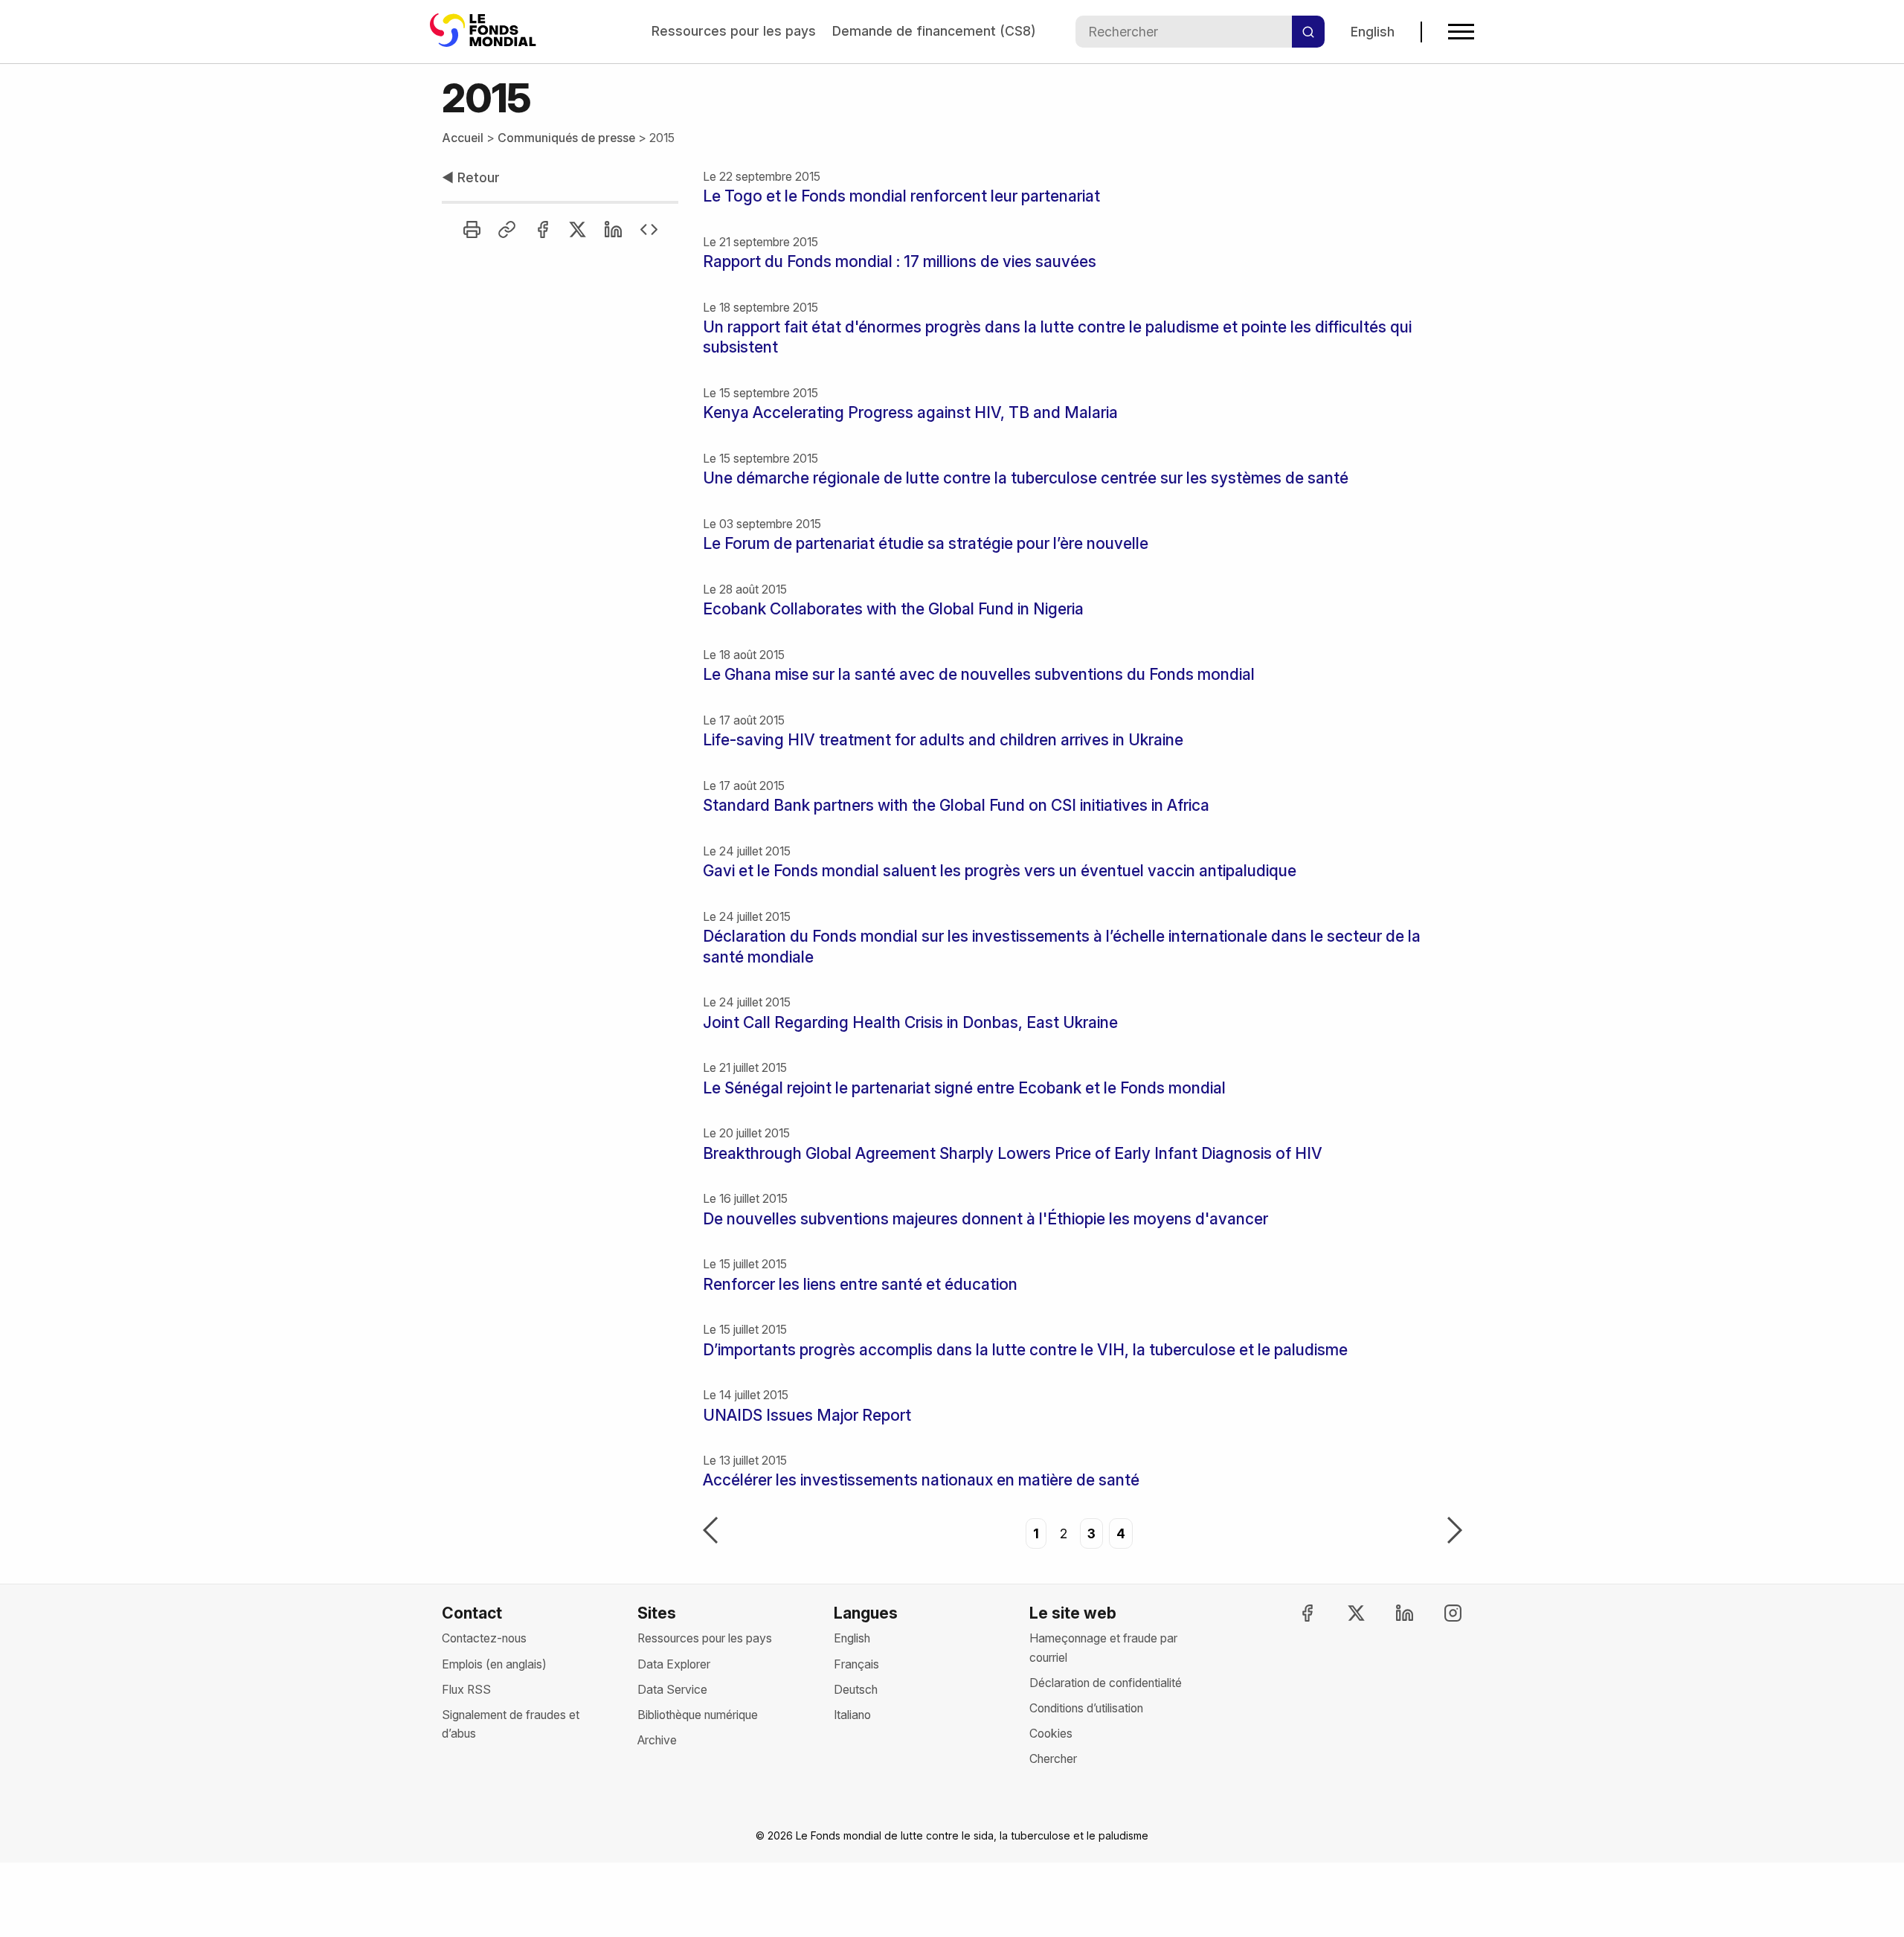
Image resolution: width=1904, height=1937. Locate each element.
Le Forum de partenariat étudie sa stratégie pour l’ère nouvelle (926, 543)
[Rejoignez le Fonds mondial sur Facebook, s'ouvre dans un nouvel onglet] (1294, 1613)
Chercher (1053, 1759)
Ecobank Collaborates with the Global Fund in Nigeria (893, 609)
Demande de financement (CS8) (934, 31)
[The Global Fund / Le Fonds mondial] (486, 32)
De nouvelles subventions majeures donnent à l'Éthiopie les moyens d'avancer (985, 1219)
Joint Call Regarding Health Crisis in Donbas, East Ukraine (910, 1022)
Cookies (1051, 1734)
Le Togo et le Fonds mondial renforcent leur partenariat (901, 196)
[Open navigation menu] (1461, 32)
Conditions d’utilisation (1086, 1708)
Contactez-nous (484, 1638)
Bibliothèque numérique (698, 1715)
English (1373, 32)
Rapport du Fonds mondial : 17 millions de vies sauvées (900, 261)
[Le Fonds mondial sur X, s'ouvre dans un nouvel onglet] (1342, 1613)
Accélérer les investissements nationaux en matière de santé (921, 1480)
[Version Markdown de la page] (649, 229)
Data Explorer (674, 1664)
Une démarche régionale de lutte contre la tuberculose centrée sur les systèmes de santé (1026, 478)
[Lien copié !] (507, 229)
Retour (471, 177)
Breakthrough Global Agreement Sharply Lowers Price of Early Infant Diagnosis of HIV (1013, 1153)
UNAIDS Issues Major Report (807, 1415)
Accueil (463, 138)
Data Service (672, 1690)
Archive (657, 1740)
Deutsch (856, 1690)
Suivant (1455, 1532)
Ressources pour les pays (734, 31)
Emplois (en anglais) (494, 1664)
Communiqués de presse (566, 138)
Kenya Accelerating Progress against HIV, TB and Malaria (910, 412)
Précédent (710, 1532)
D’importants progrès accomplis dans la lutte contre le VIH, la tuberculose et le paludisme (1025, 1350)
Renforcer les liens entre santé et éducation (860, 1284)
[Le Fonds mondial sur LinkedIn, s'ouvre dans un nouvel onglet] (1392, 1613)
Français (856, 1664)
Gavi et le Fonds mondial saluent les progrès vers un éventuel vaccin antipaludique (1000, 871)
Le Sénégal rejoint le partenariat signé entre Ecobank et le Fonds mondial (964, 1088)
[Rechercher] (1308, 32)
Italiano (852, 1715)
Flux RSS (466, 1690)
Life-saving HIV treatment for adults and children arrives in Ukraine (943, 740)
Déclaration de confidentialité (1106, 1683)
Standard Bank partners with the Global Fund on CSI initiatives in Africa (956, 805)
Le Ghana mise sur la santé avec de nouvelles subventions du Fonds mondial (979, 674)
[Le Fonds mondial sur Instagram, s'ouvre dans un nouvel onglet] (1440, 1613)
